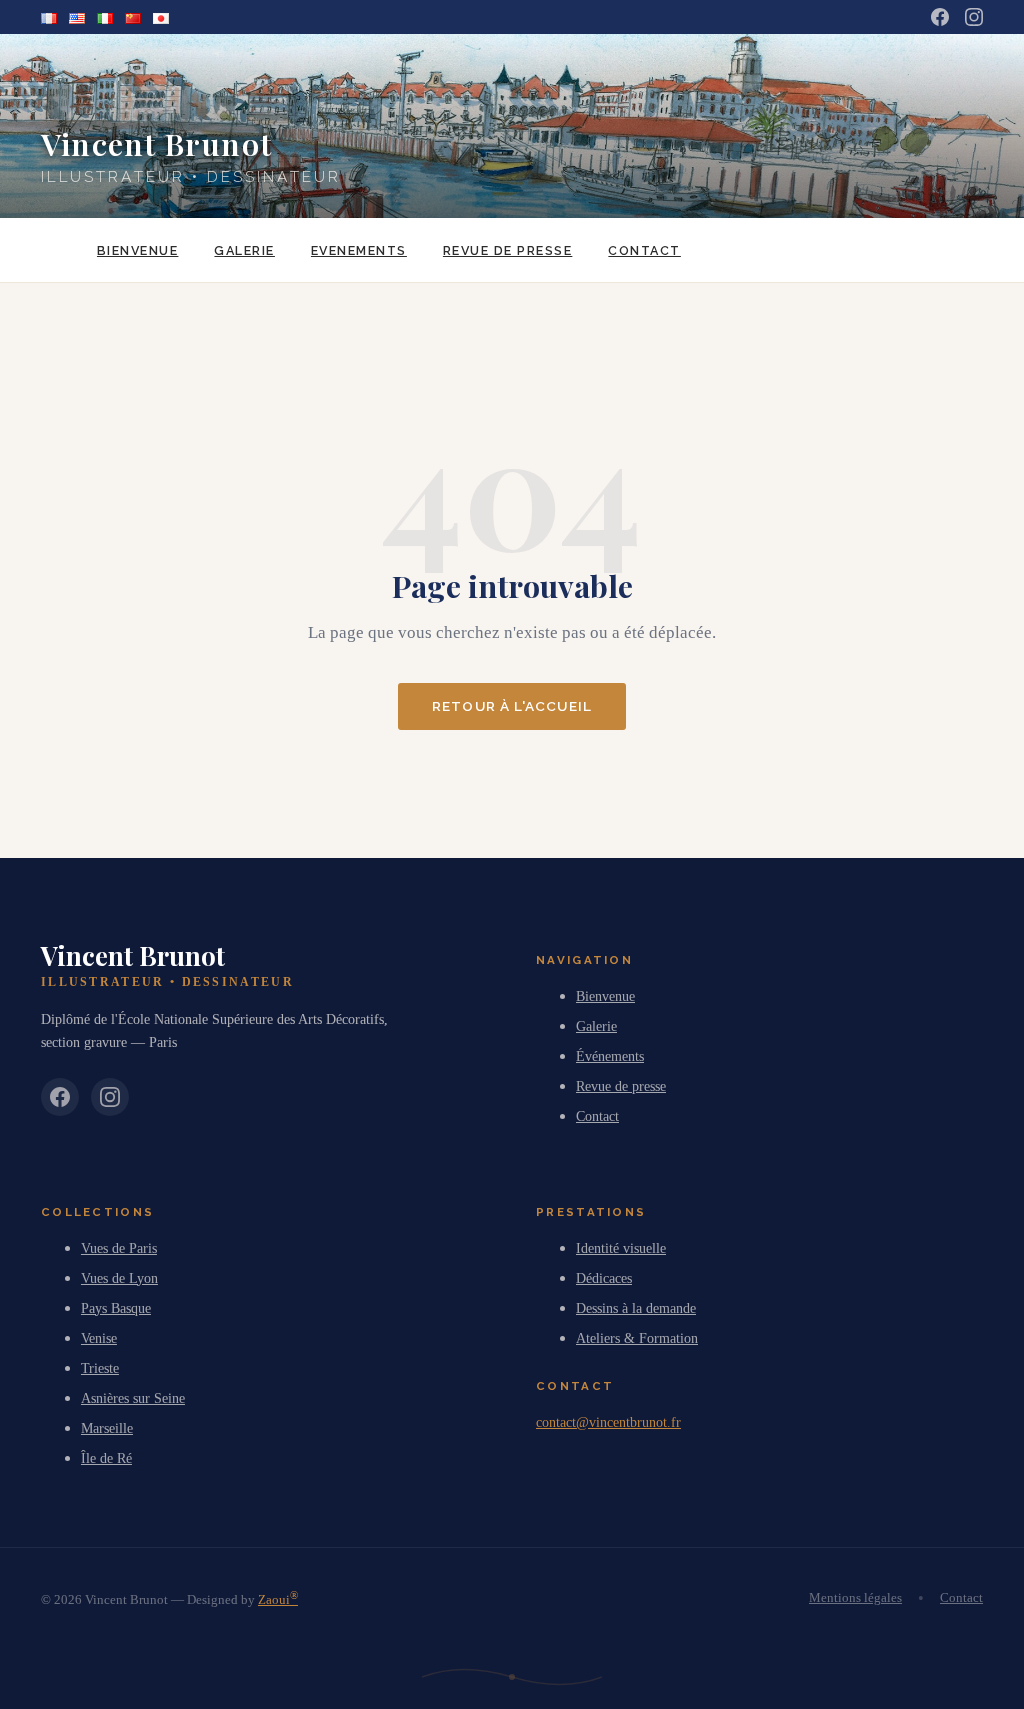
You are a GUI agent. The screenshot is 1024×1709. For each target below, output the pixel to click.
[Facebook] (940, 17)
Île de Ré (106, 1458)
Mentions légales (855, 1598)
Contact (644, 250)
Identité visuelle (621, 1248)
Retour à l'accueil (512, 706)
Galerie (244, 250)
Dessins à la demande (636, 1308)
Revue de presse (507, 250)
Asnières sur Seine (133, 1398)
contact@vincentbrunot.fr (608, 1422)
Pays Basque (116, 1308)
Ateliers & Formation (637, 1338)
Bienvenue (137, 250)
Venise (99, 1338)
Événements (610, 1056)
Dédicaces (604, 1278)
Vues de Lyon (119, 1278)
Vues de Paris (119, 1248)
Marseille (107, 1428)
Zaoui (278, 1599)
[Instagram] (974, 17)
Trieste (100, 1368)
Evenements (359, 250)
